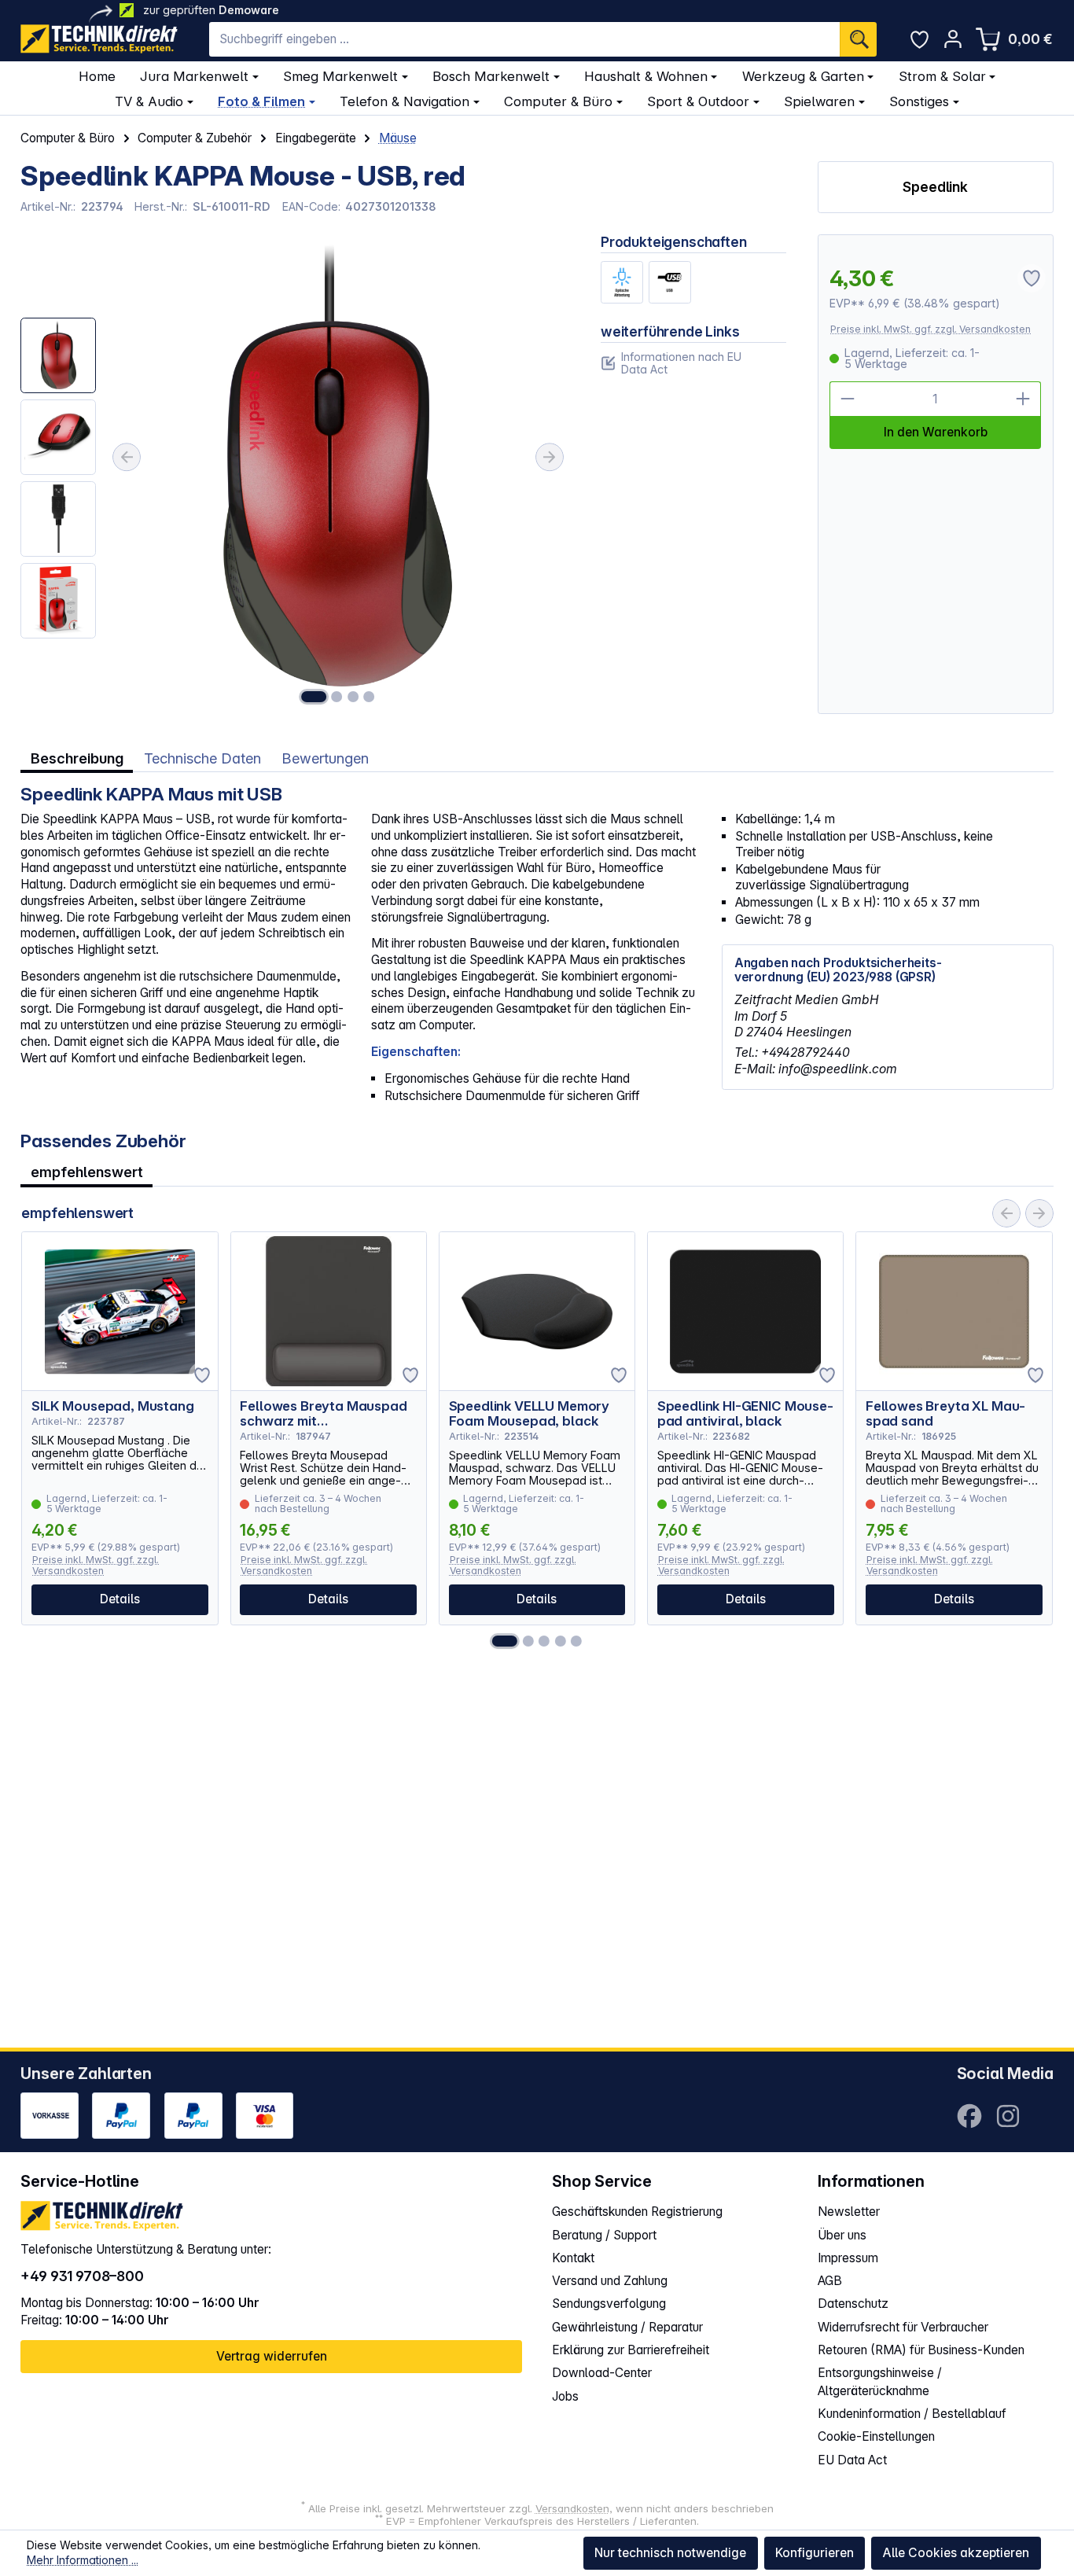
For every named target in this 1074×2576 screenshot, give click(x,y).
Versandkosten (572, 2508)
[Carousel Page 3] (544, 1641)
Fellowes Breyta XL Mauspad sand (945, 1414)
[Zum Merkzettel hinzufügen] (202, 1375)
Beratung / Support (604, 2235)
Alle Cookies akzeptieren (956, 2553)
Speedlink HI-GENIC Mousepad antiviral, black (745, 1414)
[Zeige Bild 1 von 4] (314, 697)
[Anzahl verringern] (847, 399)
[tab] (77, 758)
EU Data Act (852, 2460)
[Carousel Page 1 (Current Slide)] (505, 1641)
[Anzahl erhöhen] (1024, 399)
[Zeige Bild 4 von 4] (369, 697)
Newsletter (849, 2212)
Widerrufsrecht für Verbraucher (903, 2327)
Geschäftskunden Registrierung (637, 2212)
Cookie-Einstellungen (876, 2436)
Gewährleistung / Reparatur (627, 2327)
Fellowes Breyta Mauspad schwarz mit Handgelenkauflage (323, 1414)
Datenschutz (853, 2304)
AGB (830, 2281)
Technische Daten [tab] (202, 758)
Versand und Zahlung (610, 2281)
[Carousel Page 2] (528, 1641)
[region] (295, 474)
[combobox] (524, 39)
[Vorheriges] (127, 457)
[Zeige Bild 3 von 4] (353, 697)
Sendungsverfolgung (609, 2304)
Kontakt (573, 2258)
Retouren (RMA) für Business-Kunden (921, 2350)
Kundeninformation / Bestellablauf (912, 2414)
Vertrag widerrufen (272, 2356)
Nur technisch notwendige (670, 2553)
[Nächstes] (550, 457)
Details (120, 1599)
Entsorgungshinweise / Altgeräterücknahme (880, 2381)
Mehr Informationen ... (83, 2560)
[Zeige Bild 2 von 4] (337, 697)
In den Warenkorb (936, 432)
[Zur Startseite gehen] (99, 39)
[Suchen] (858, 39)
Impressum (848, 2258)
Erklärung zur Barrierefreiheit (631, 2350)
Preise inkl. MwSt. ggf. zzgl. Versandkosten (931, 329)
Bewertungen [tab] (325, 758)
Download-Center (602, 2373)
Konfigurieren (815, 2553)
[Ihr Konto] (953, 39)
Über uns (842, 2235)
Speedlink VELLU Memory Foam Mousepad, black (529, 1414)
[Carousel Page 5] (576, 1641)
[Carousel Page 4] (561, 1641)
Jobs (565, 2396)
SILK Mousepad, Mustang (112, 1406)
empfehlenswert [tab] (87, 1172)
